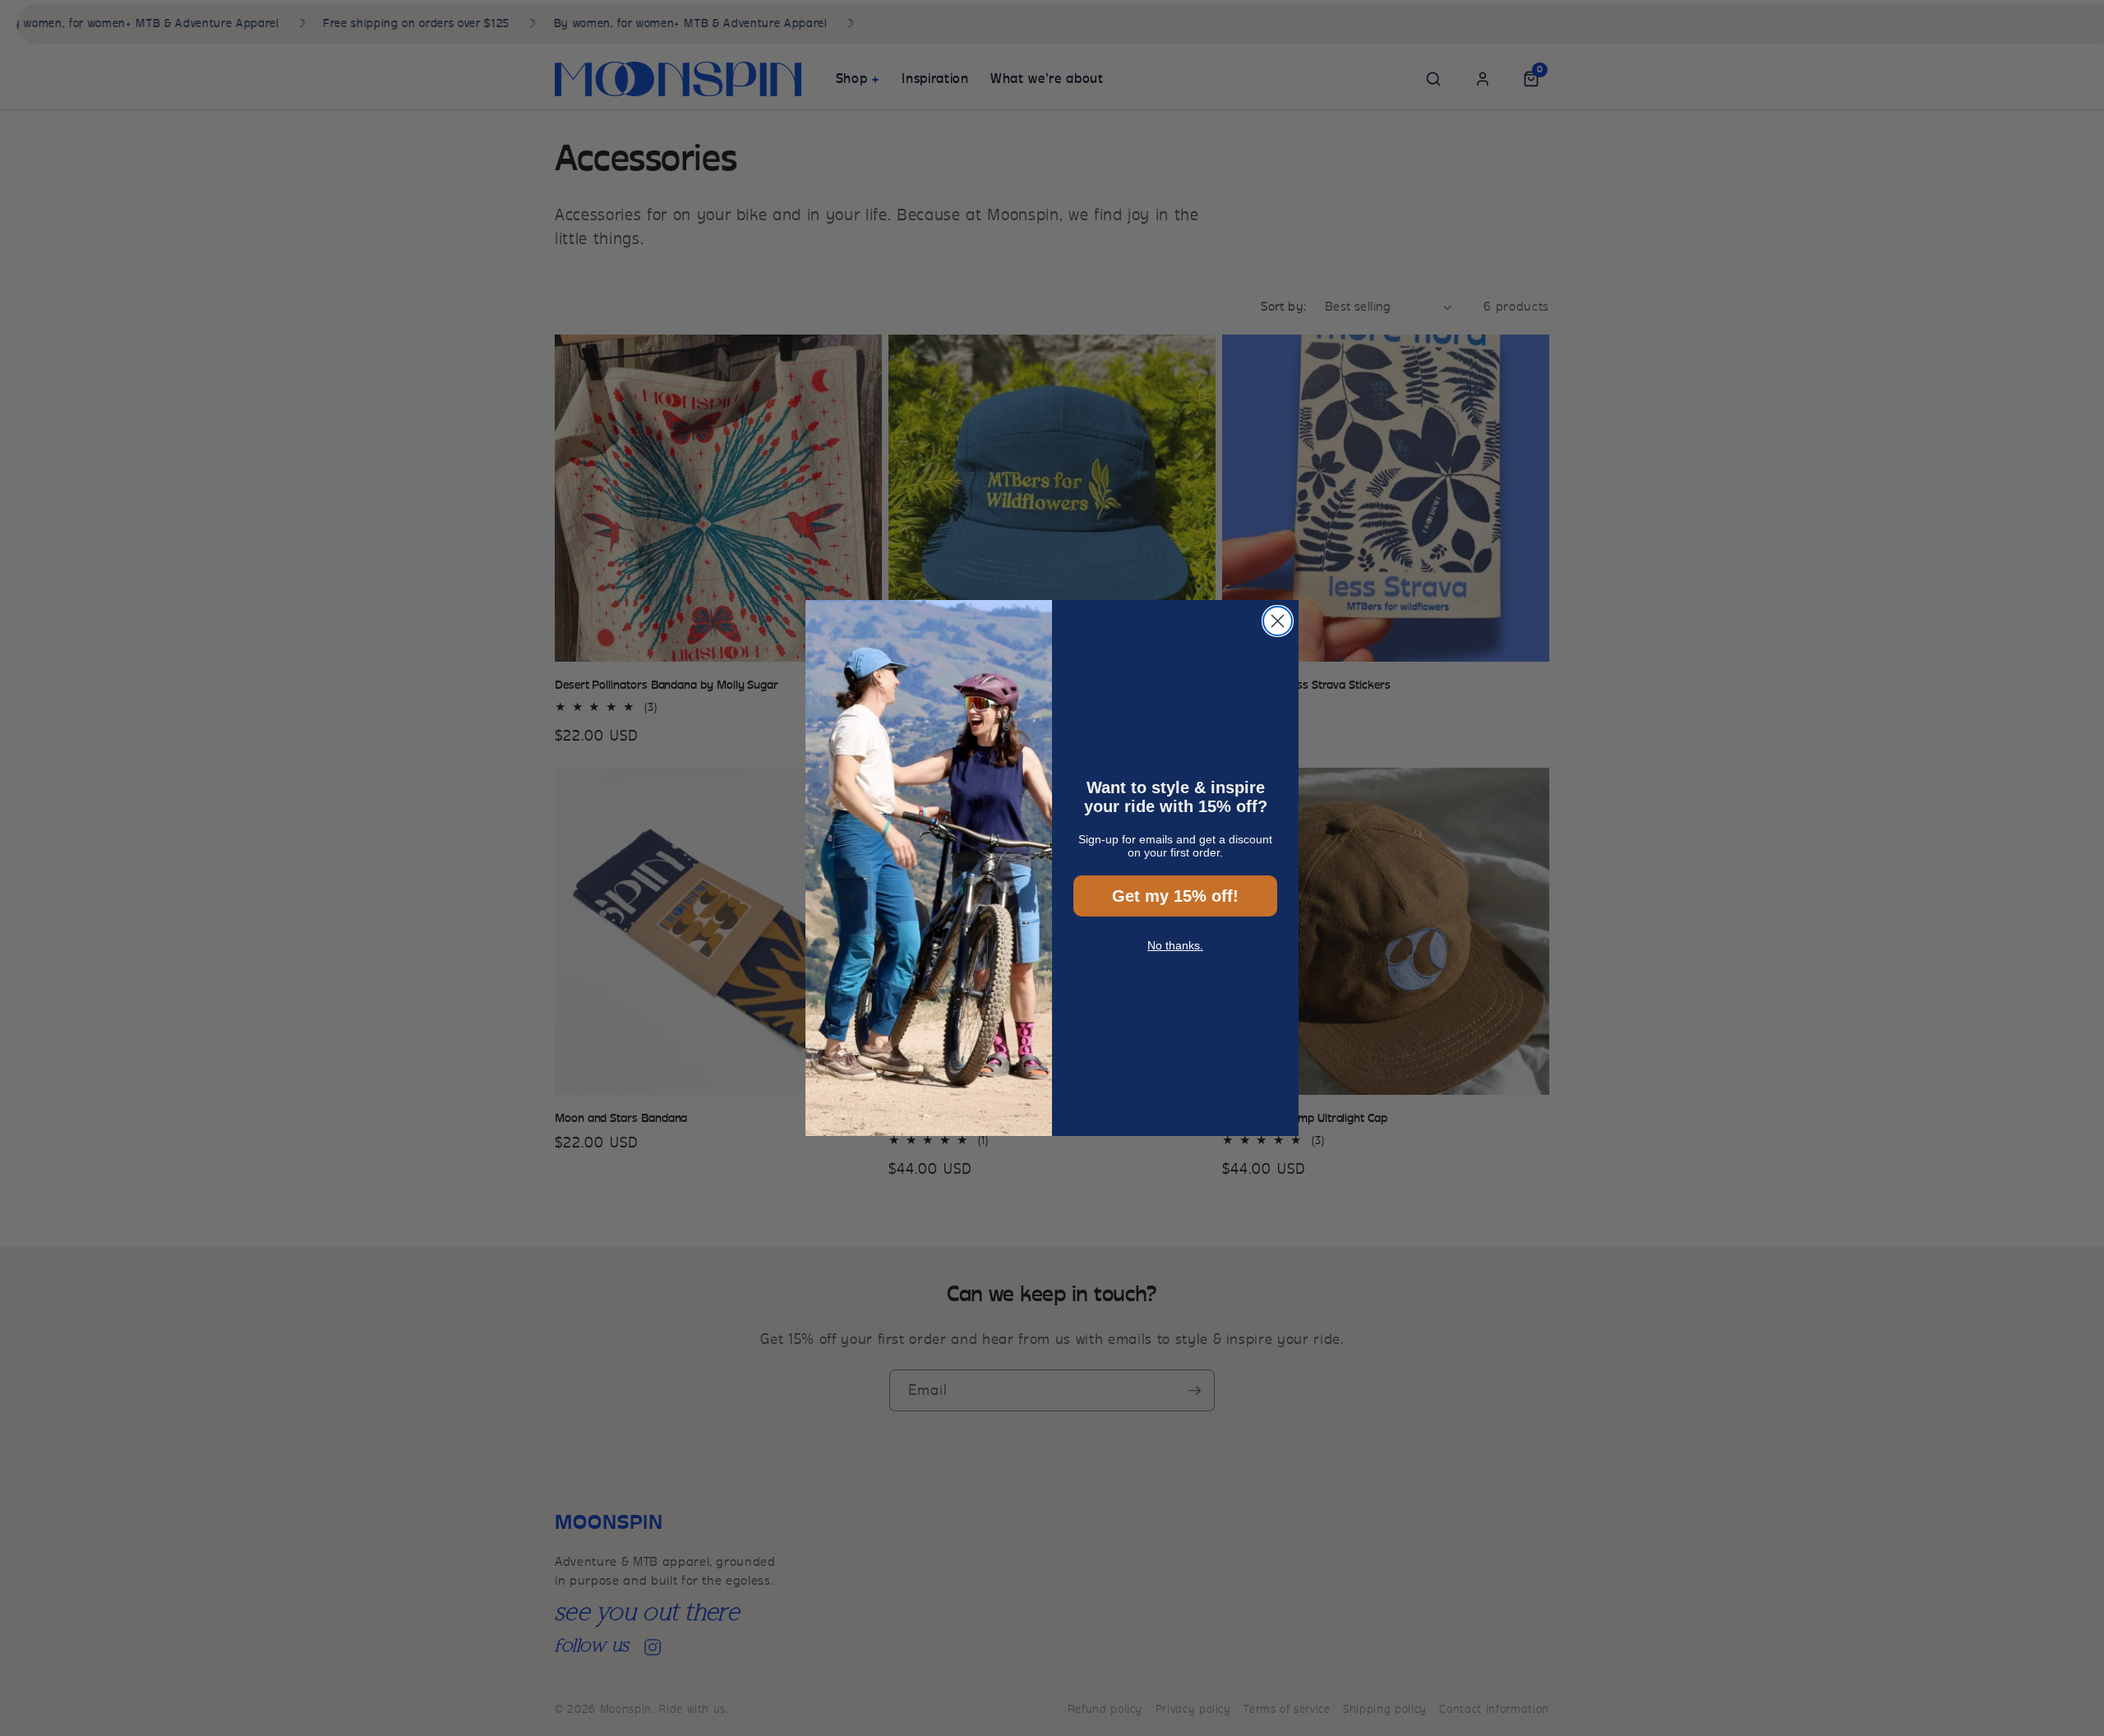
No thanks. (1175, 945)
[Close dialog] (1278, 621)
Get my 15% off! (1175, 896)
